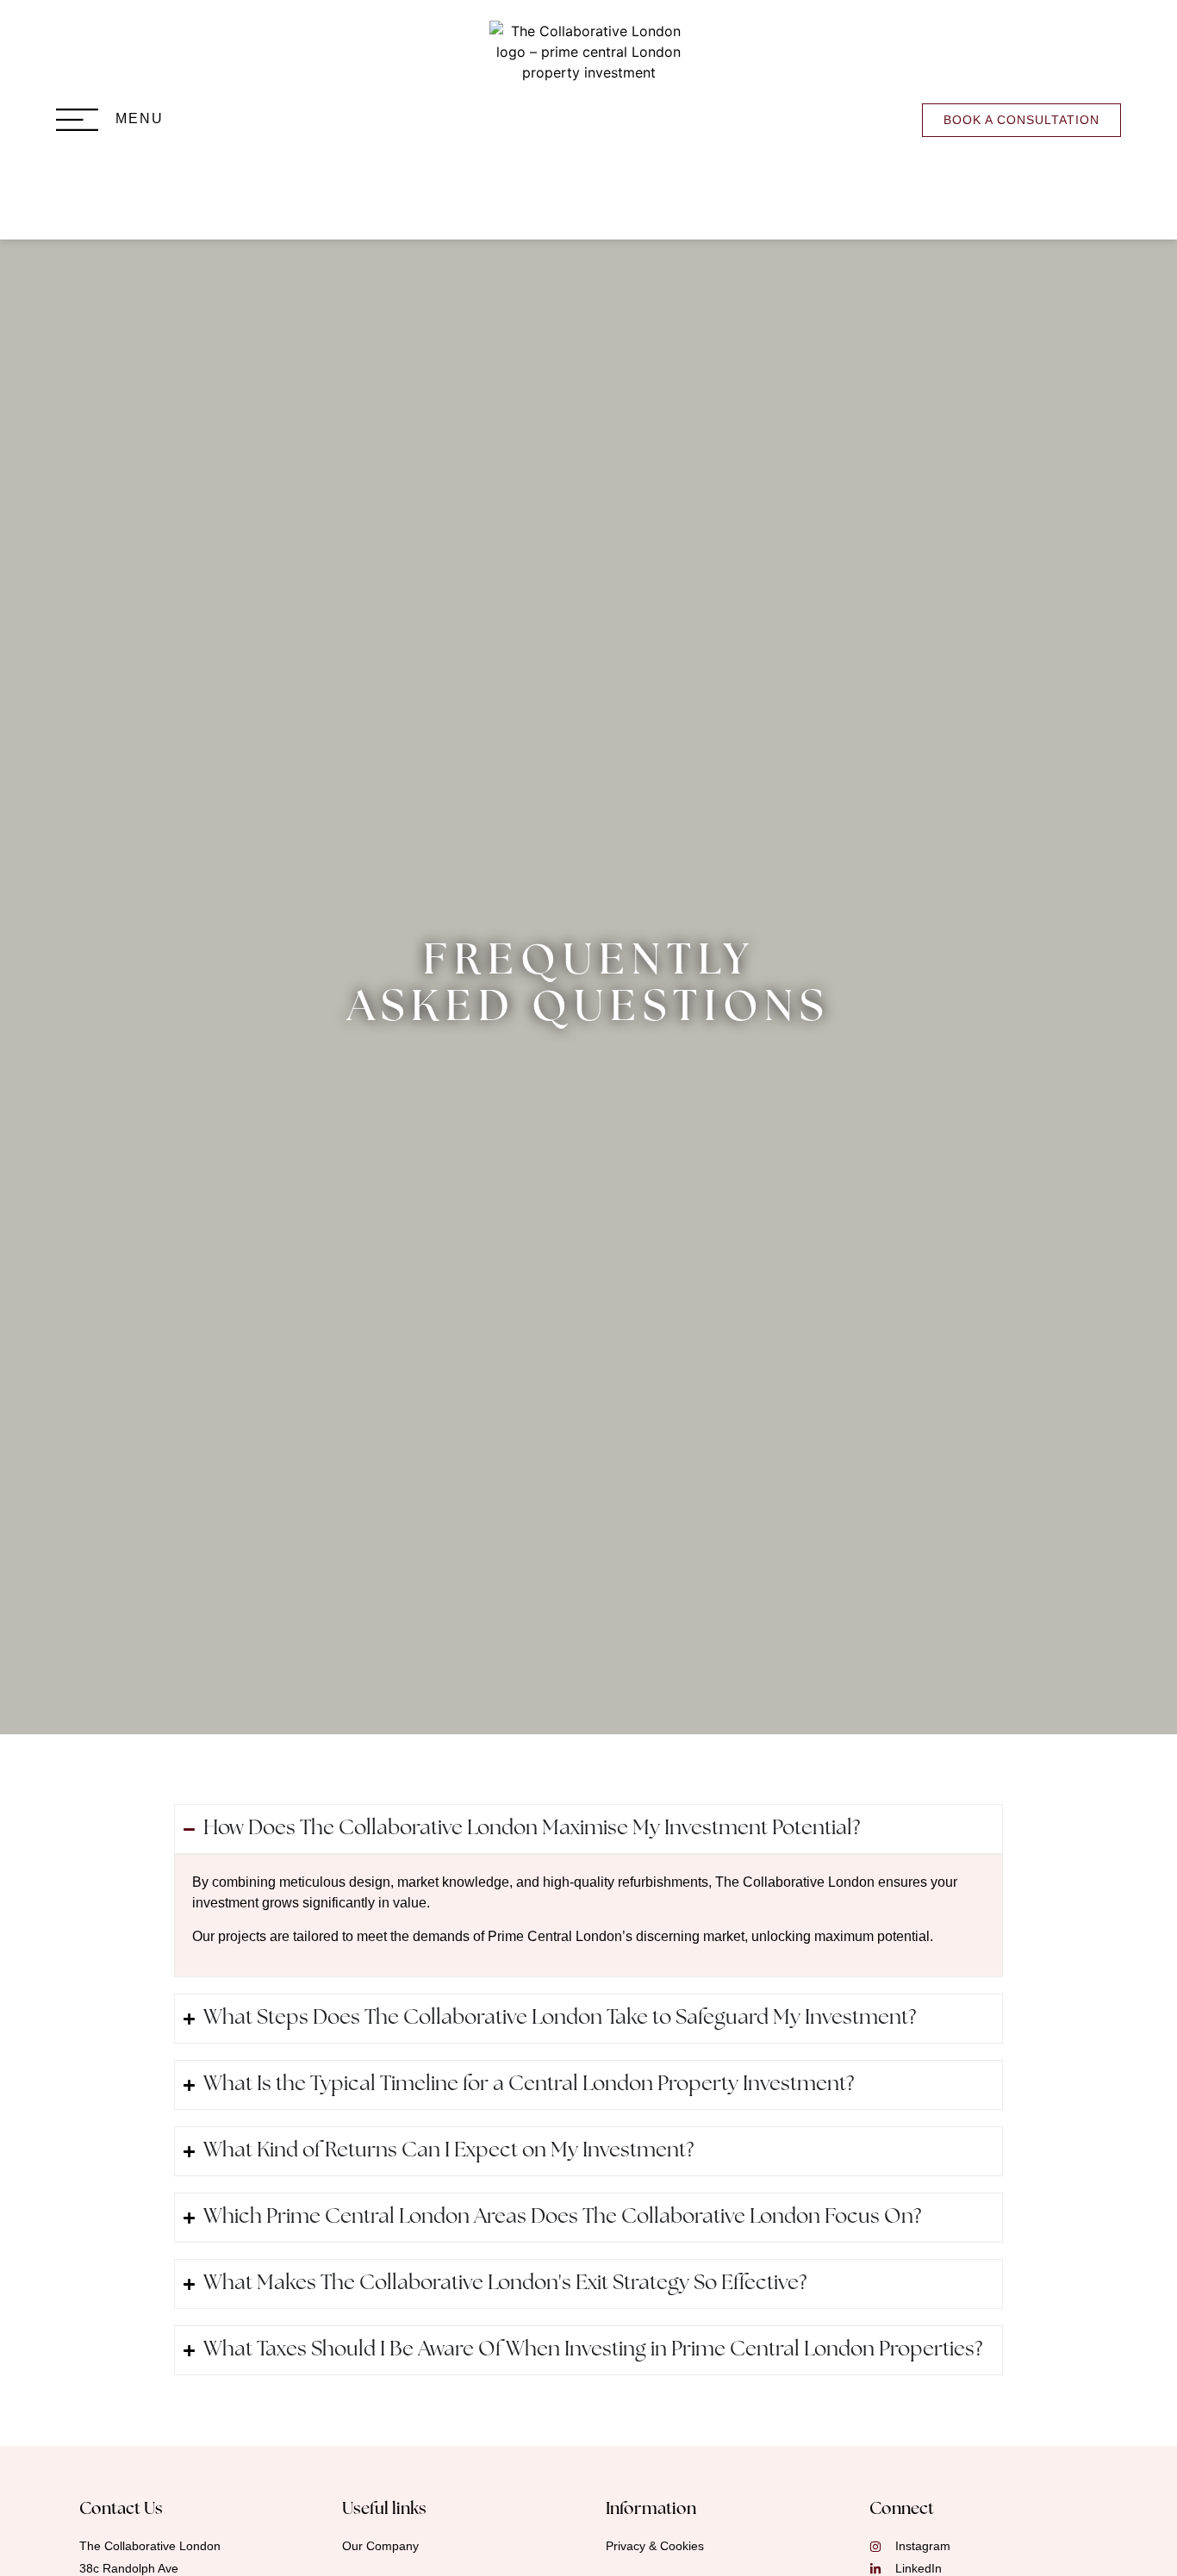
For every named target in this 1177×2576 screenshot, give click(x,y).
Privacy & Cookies (655, 2546)
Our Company (380, 2546)
